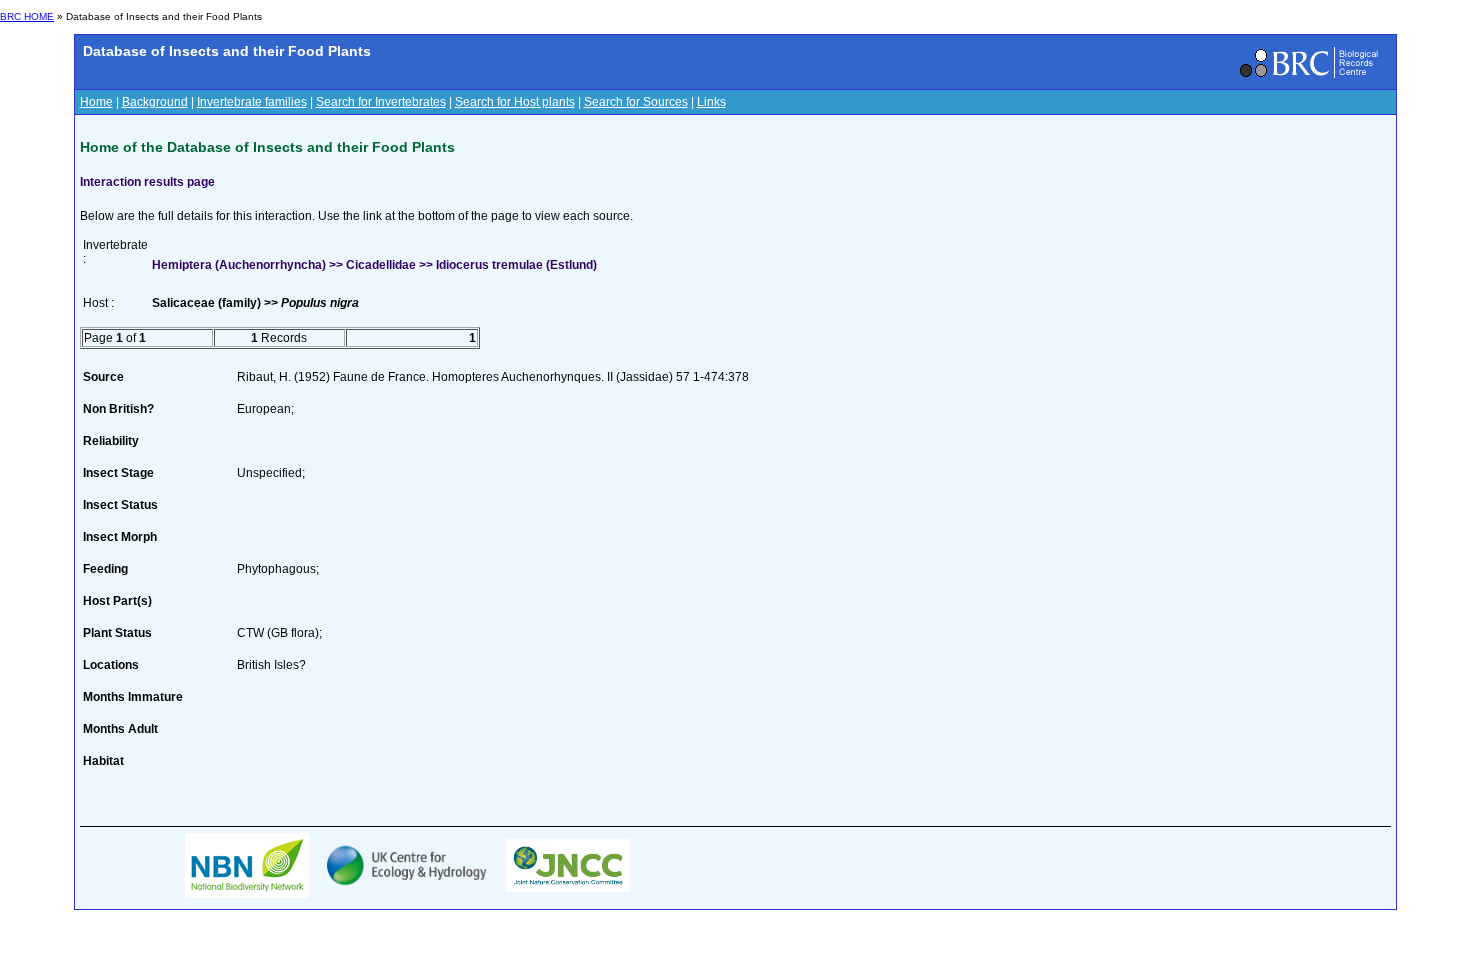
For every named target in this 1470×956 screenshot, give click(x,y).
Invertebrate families (252, 102)
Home (96, 102)
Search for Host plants (515, 102)
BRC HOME (27, 16)
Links (711, 102)
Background (155, 102)
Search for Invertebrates (381, 102)
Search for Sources (636, 102)
